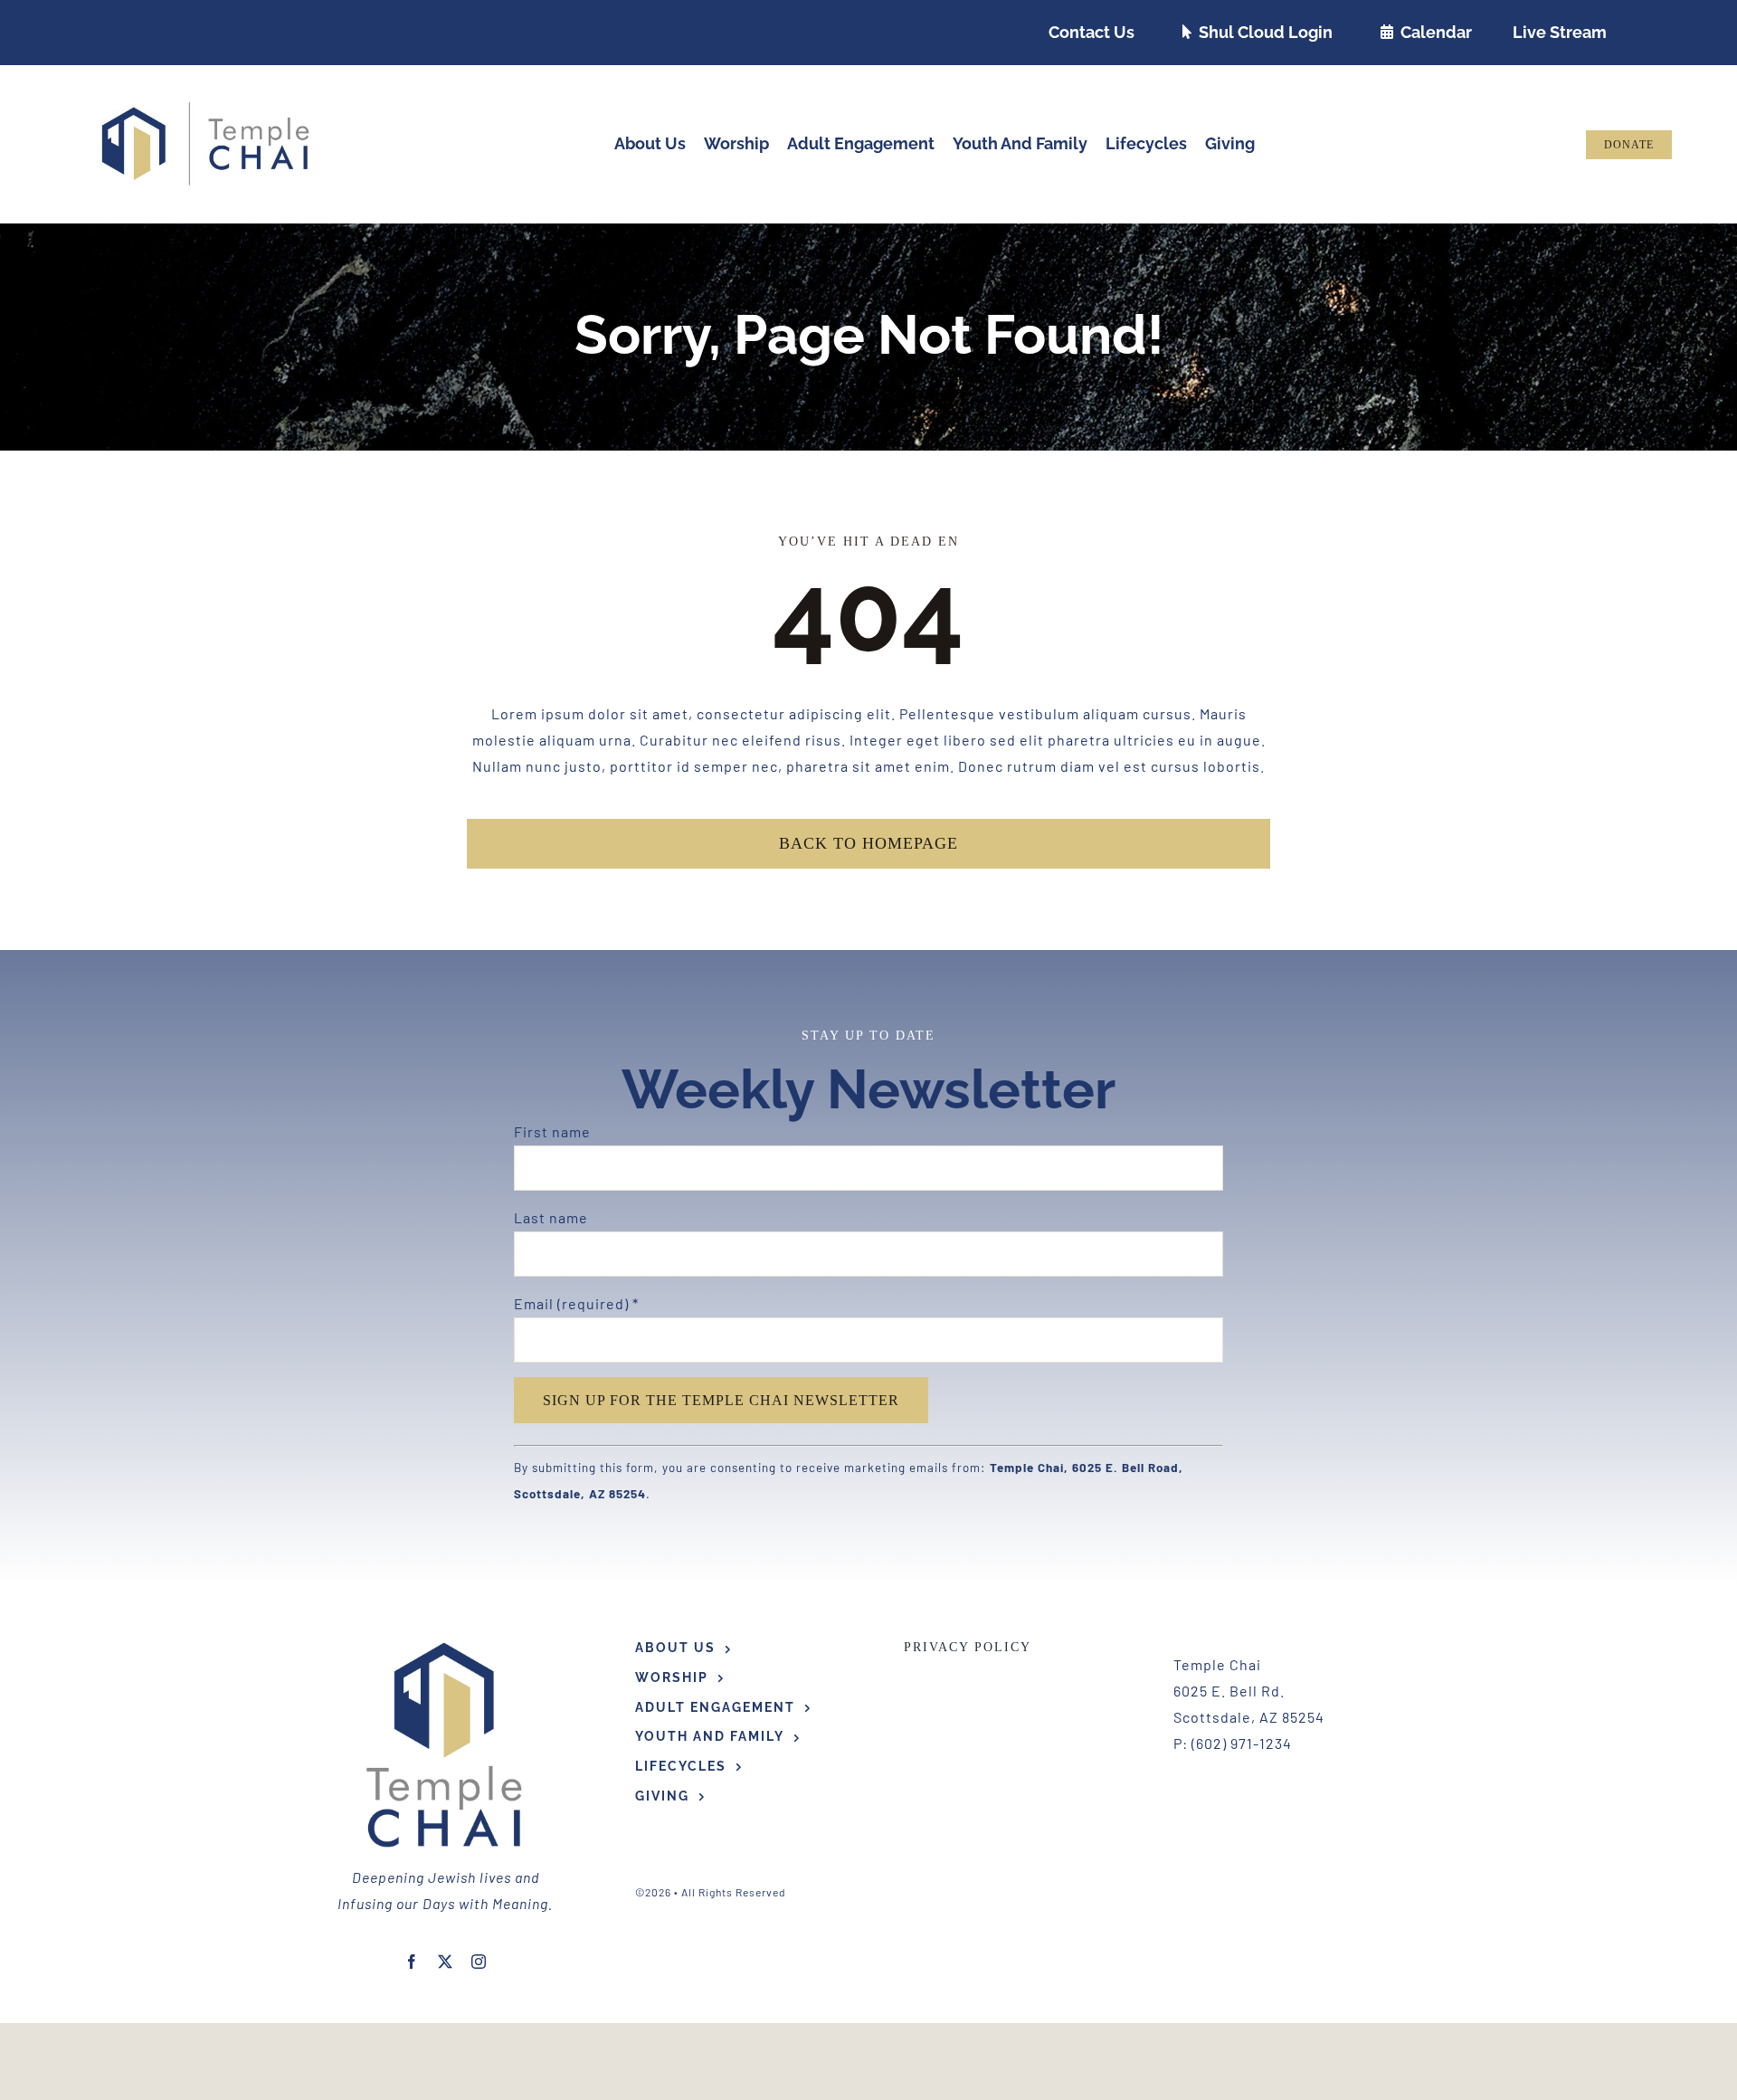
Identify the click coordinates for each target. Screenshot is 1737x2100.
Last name (551, 1217)
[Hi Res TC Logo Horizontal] (206, 108)
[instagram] (479, 1962)
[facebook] (412, 1962)
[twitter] (446, 1962)
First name (552, 1131)
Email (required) (576, 1303)
